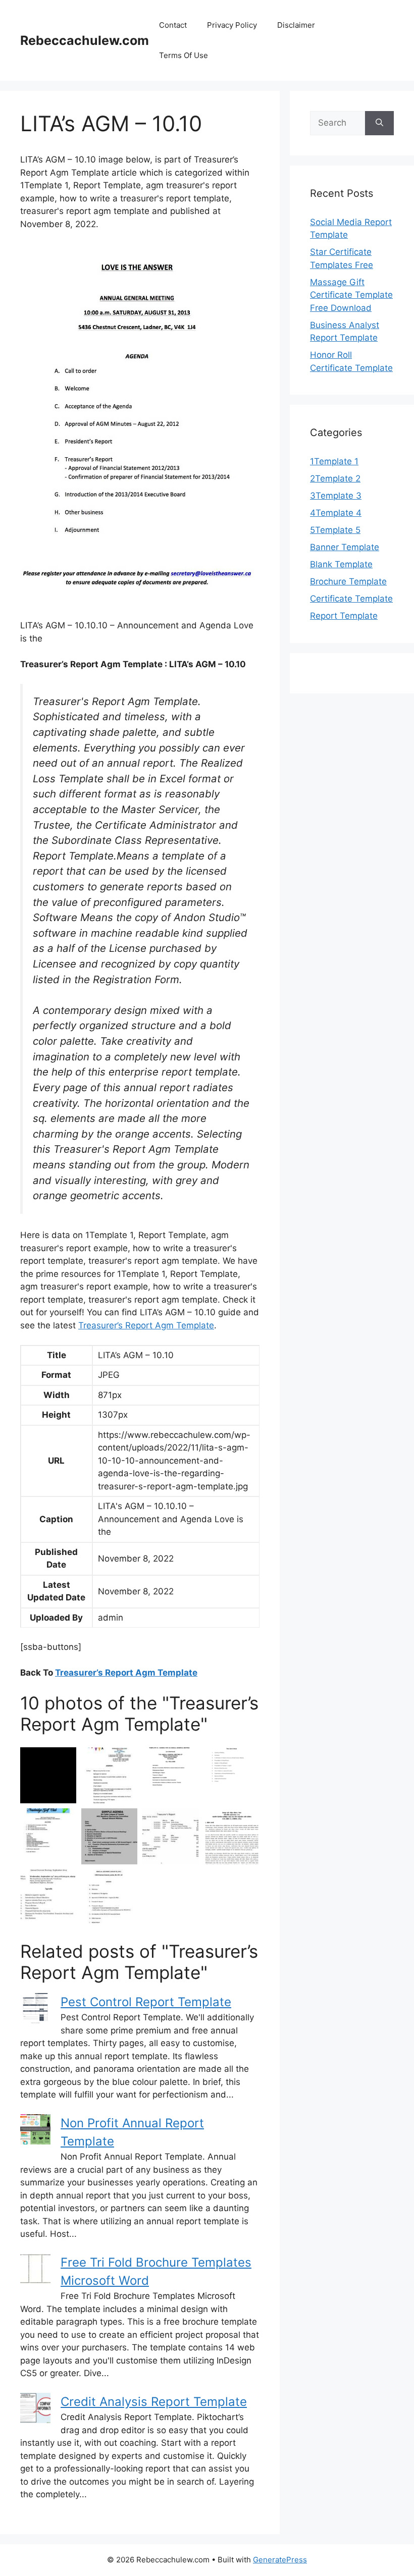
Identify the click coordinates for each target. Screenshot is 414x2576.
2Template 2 (335, 478)
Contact (173, 25)
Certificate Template (351, 599)
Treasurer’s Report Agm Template (146, 1325)
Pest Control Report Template (146, 2002)
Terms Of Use (184, 55)
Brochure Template (348, 581)
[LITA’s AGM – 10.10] (109, 1897)
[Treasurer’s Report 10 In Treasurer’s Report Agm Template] (170, 1836)
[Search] (379, 123)
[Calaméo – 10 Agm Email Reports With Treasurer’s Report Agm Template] (48, 1836)
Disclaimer (296, 25)
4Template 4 (336, 513)
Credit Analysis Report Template (154, 2402)
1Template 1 (334, 461)
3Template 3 (336, 496)
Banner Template (345, 547)
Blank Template (341, 564)
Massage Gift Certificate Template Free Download (351, 295)
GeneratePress (280, 2560)
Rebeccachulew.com (85, 40)
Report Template (344, 616)
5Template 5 (335, 530)
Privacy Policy (232, 25)
